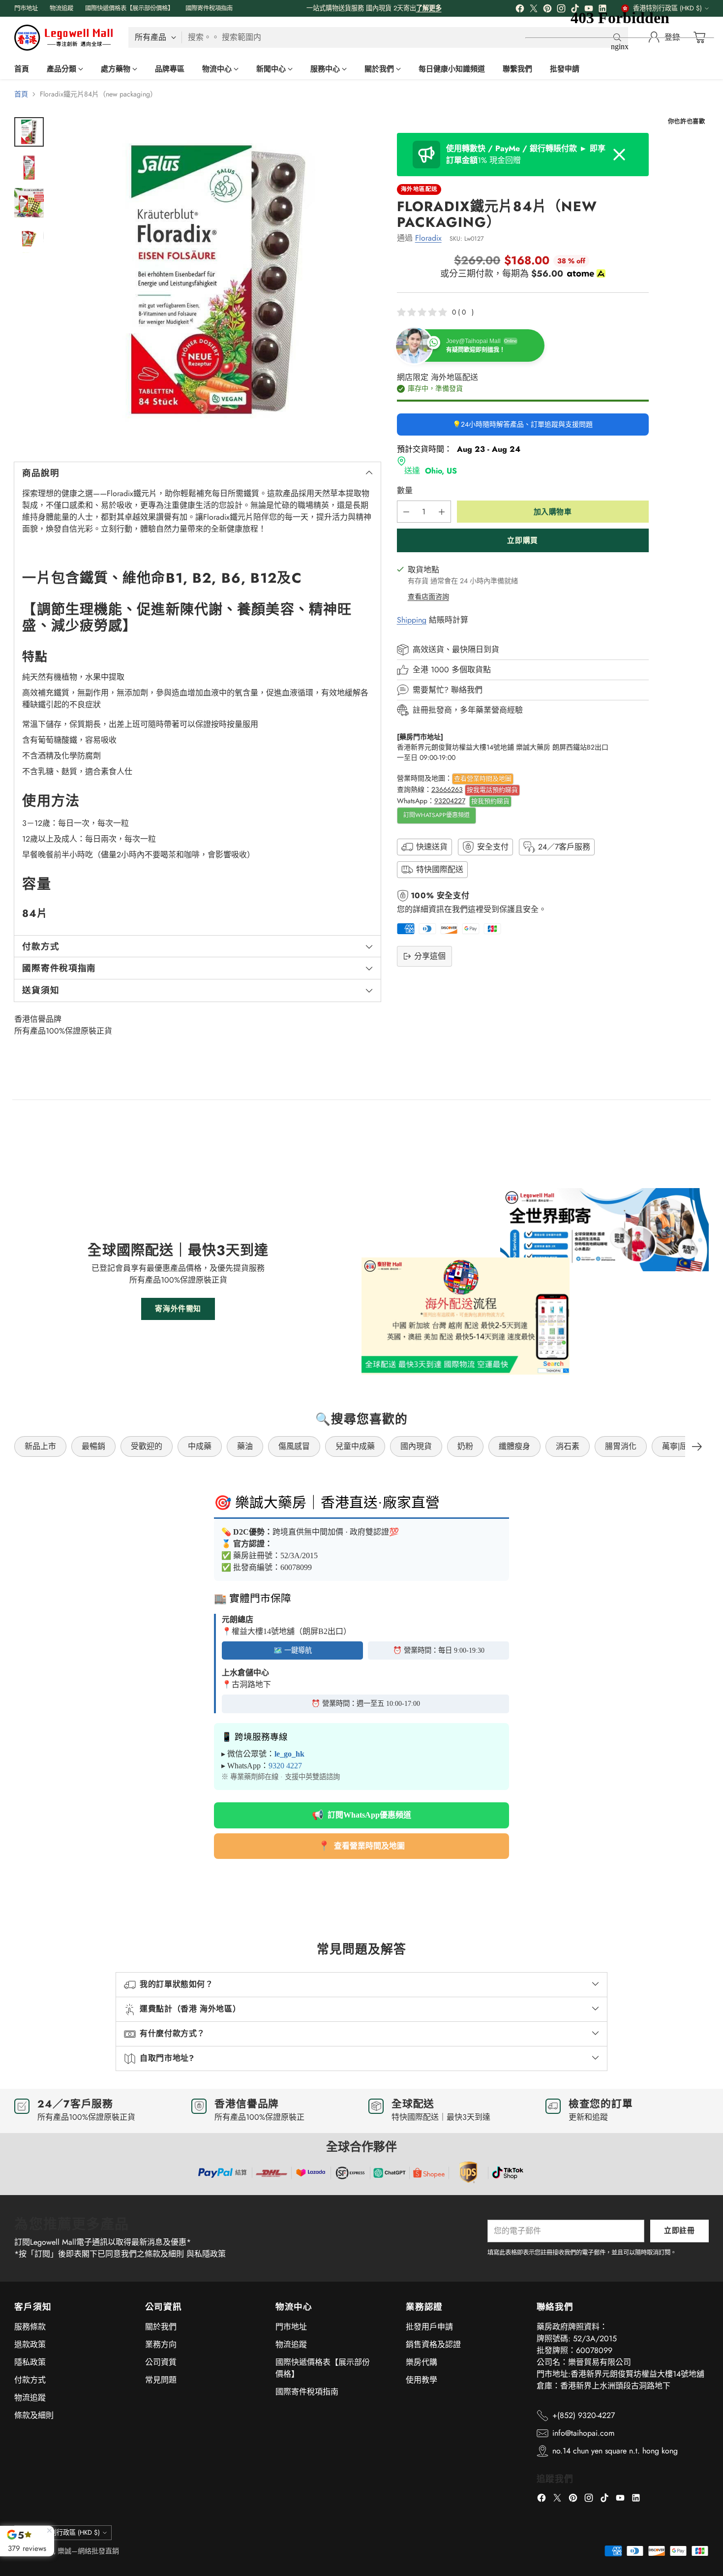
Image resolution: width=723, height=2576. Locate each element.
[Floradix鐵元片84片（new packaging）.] (217, 281)
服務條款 (30, 2327)
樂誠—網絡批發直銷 (88, 2551)
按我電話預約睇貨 (492, 790)
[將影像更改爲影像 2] (29, 167)
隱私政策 (30, 2362)
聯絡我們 (467, 690)
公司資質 (161, 2362)
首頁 (21, 94)
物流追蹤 (30, 2398)
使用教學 (422, 2380)
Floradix (428, 238)
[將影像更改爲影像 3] (29, 203)
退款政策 (30, 2344)
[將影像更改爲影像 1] (29, 132)
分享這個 (430, 956)
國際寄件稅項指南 (307, 2392)
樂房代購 (422, 2362)
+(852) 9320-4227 (584, 2415)
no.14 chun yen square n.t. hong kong (615, 2451)
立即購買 (522, 540)
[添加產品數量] (442, 512)
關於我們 (161, 2327)
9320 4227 (285, 1766)
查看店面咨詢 (428, 597)
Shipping (412, 620)
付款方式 (30, 2380)
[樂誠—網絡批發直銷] (63, 38)
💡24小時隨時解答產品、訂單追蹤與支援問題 (523, 425)
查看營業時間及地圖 (483, 778)
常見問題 (161, 2380)
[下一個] (697, 1446)
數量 (405, 491)
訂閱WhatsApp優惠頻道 (437, 816)
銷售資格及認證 (433, 2344)
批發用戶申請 (429, 2327)
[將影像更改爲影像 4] (29, 238)
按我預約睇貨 (490, 801)
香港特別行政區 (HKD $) (65, 2532)
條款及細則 (34, 2415)
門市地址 (291, 2327)
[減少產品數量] (406, 512)
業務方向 (161, 2344)
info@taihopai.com (583, 2433)
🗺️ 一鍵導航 (293, 1650)
